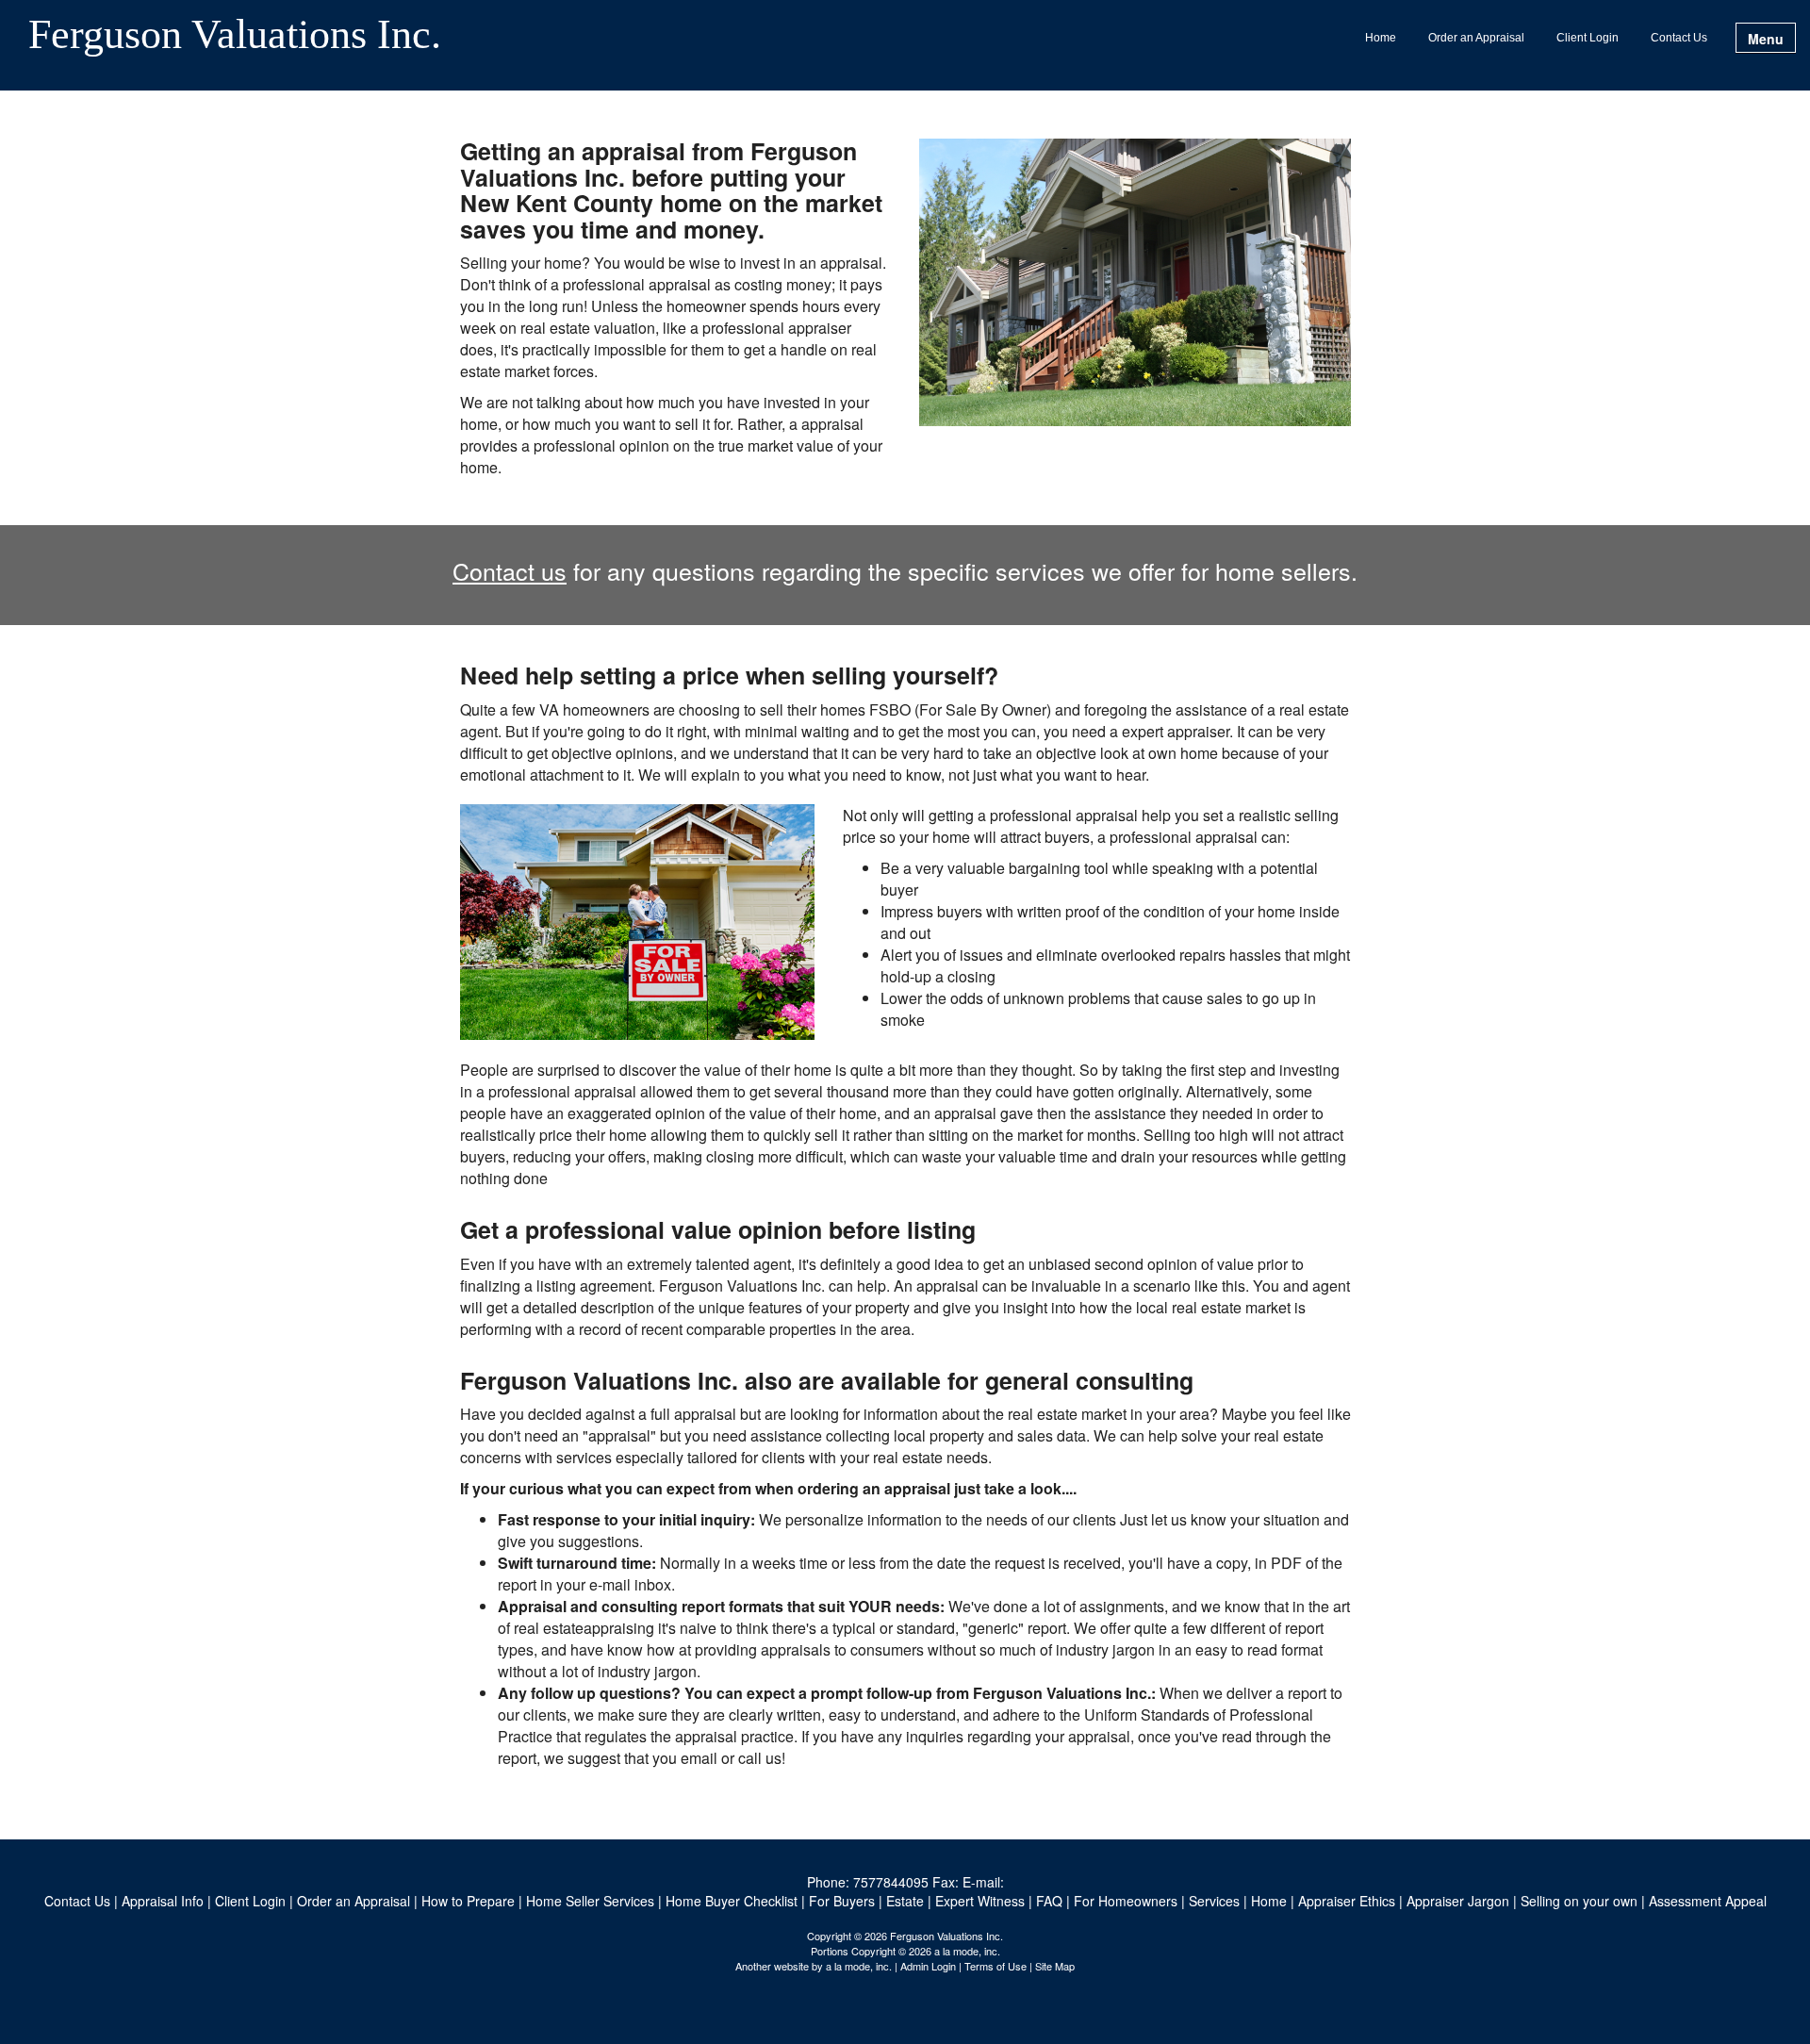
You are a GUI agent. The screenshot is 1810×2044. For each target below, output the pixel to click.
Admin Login (928, 1966)
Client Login (1588, 38)
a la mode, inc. (859, 1966)
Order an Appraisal (1476, 38)
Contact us (510, 570)
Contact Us (1679, 38)
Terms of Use (995, 1966)
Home (1381, 38)
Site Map (1055, 1966)
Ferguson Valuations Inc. (235, 36)
